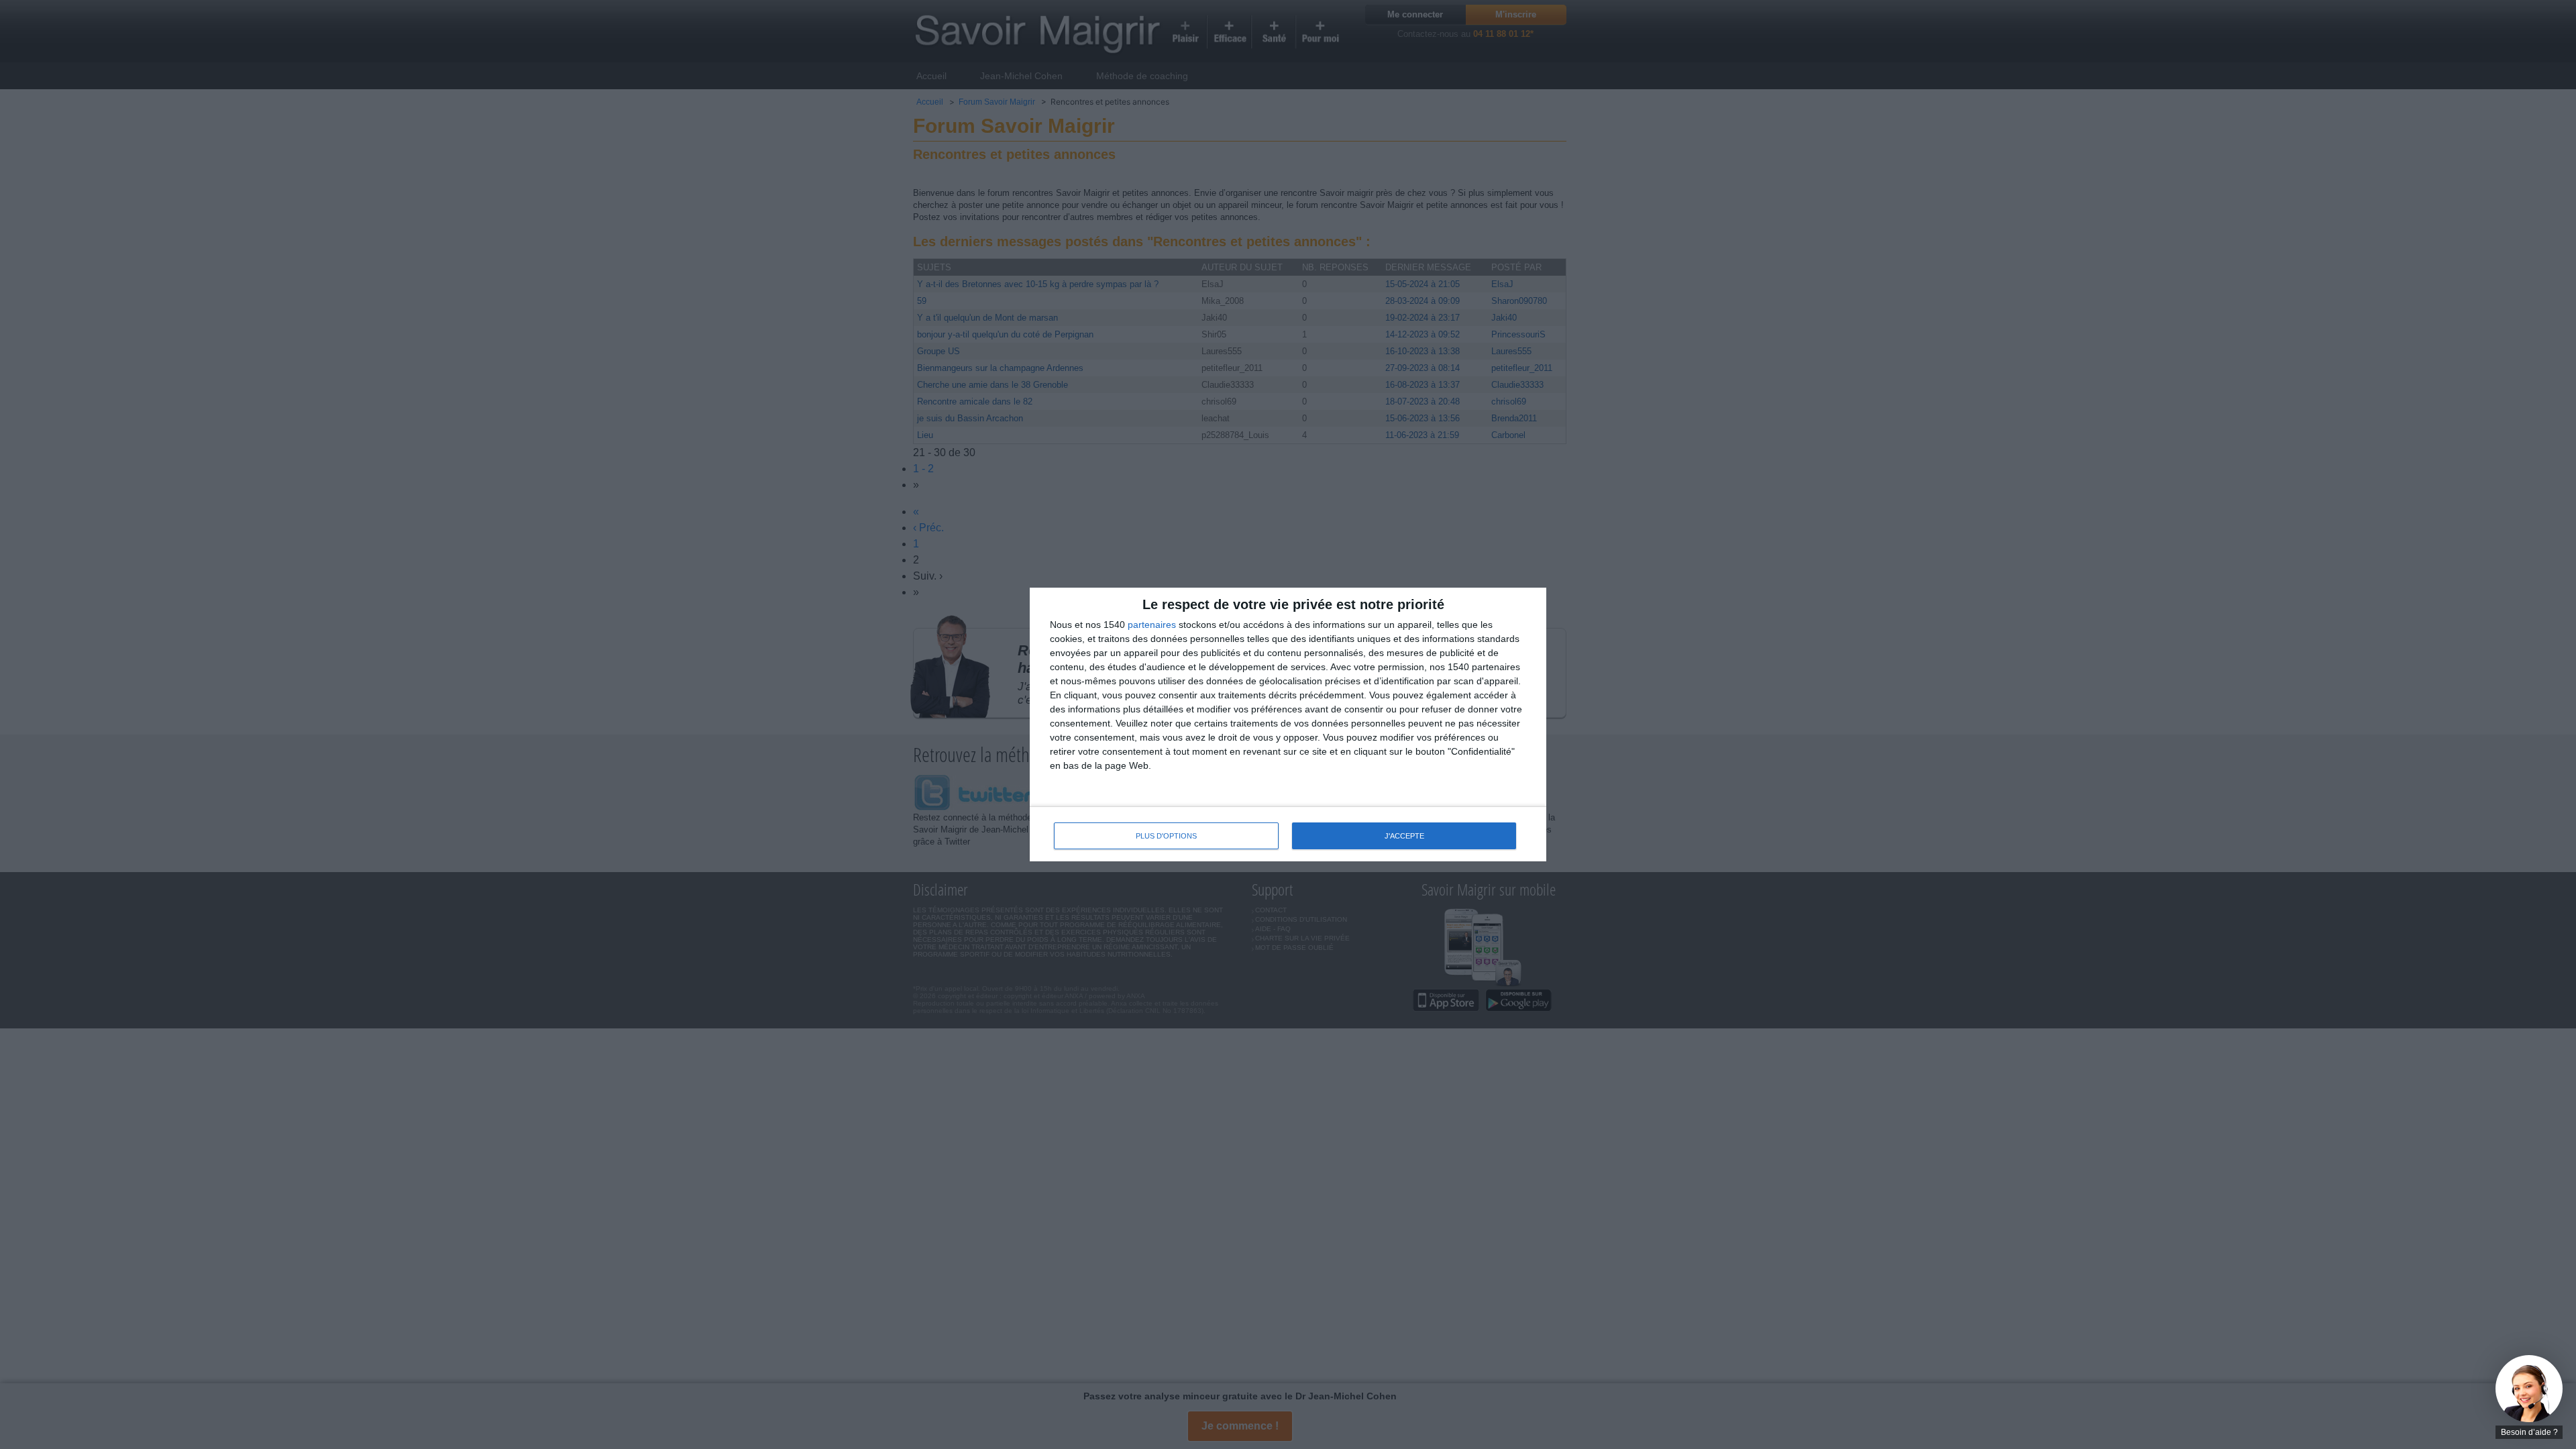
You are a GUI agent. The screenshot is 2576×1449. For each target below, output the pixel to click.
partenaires (1152, 625)
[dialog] (1288, 725)
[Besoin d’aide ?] (2529, 1389)
